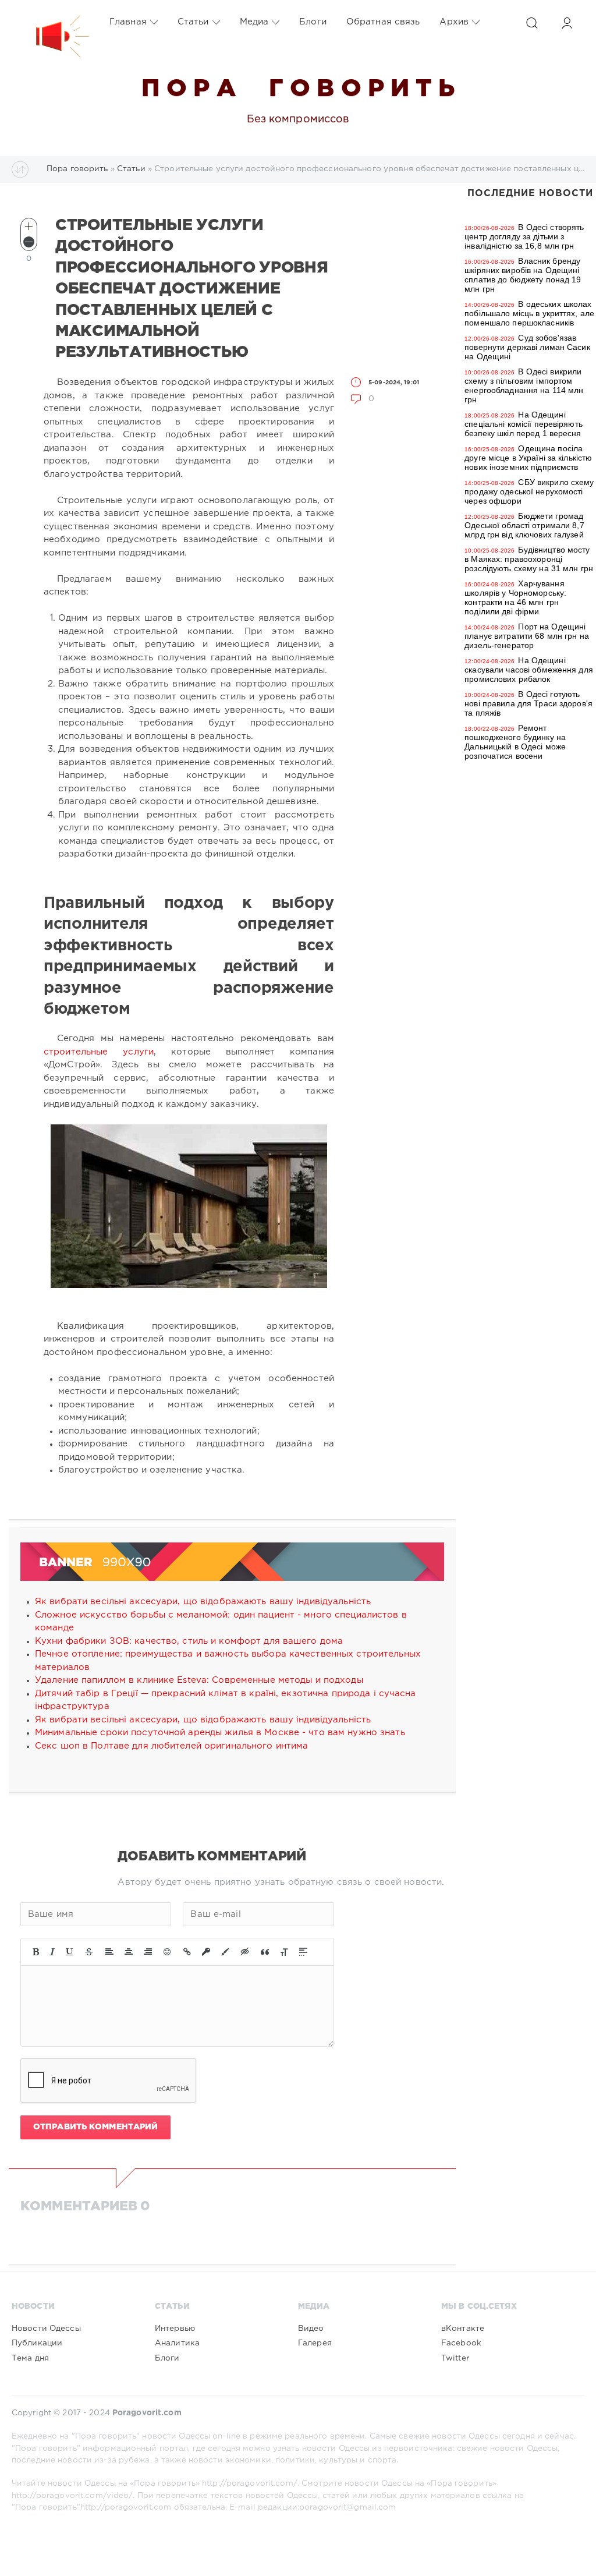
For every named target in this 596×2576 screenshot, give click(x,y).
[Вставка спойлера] (303, 1952)
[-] (29, 242)
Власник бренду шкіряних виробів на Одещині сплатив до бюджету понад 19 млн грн (523, 275)
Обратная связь (383, 22)
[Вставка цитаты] (265, 1952)
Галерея (315, 2343)
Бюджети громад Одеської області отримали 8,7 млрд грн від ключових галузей (524, 525)
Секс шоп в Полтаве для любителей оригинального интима (171, 1746)
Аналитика (177, 2343)
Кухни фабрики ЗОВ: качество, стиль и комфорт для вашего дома (189, 1641)
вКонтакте (463, 2329)
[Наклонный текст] (52, 1952)
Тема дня (30, 2358)
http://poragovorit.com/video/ (72, 2496)
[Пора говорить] (51, 22)
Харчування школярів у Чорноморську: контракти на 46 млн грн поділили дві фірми (515, 597)
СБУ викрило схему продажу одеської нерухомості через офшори (529, 491)
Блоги (313, 22)
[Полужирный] (36, 1952)
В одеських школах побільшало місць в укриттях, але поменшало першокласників (529, 313)
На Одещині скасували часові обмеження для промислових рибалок (529, 670)
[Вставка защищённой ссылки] (206, 1952)
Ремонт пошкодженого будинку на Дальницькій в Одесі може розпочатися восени (515, 742)
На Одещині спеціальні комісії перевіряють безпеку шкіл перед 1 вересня (524, 424)
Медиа (254, 22)
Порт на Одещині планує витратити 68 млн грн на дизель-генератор (527, 636)
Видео (311, 2329)
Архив (454, 22)
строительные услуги (99, 1052)
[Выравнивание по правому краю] (148, 1952)
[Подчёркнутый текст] (70, 1952)
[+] (29, 226)
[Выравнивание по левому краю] (109, 1952)
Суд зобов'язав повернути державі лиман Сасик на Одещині (527, 347)
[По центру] (129, 1952)
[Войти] (567, 23)
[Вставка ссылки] (187, 1952)
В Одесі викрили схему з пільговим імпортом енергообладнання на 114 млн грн (524, 385)
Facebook (461, 2343)
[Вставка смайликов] (168, 1952)
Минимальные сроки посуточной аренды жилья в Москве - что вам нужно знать (220, 1733)
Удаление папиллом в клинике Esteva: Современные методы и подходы (199, 1680)
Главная (128, 22)
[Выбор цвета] (225, 1952)
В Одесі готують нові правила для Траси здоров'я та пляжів (528, 703)
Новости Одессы (46, 2329)
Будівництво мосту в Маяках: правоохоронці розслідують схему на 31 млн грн (529, 559)
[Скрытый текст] (245, 1952)
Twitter (455, 2358)
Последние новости (530, 194)
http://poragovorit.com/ (250, 2483)
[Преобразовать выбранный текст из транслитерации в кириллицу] (284, 1952)
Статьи (193, 22)
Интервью (175, 2329)
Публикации (37, 2343)
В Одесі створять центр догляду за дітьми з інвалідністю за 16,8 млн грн (524, 236)
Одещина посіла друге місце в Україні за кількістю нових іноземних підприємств (528, 458)
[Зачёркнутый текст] (89, 1952)
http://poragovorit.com (126, 2507)
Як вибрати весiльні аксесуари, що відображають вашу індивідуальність (203, 1602)
